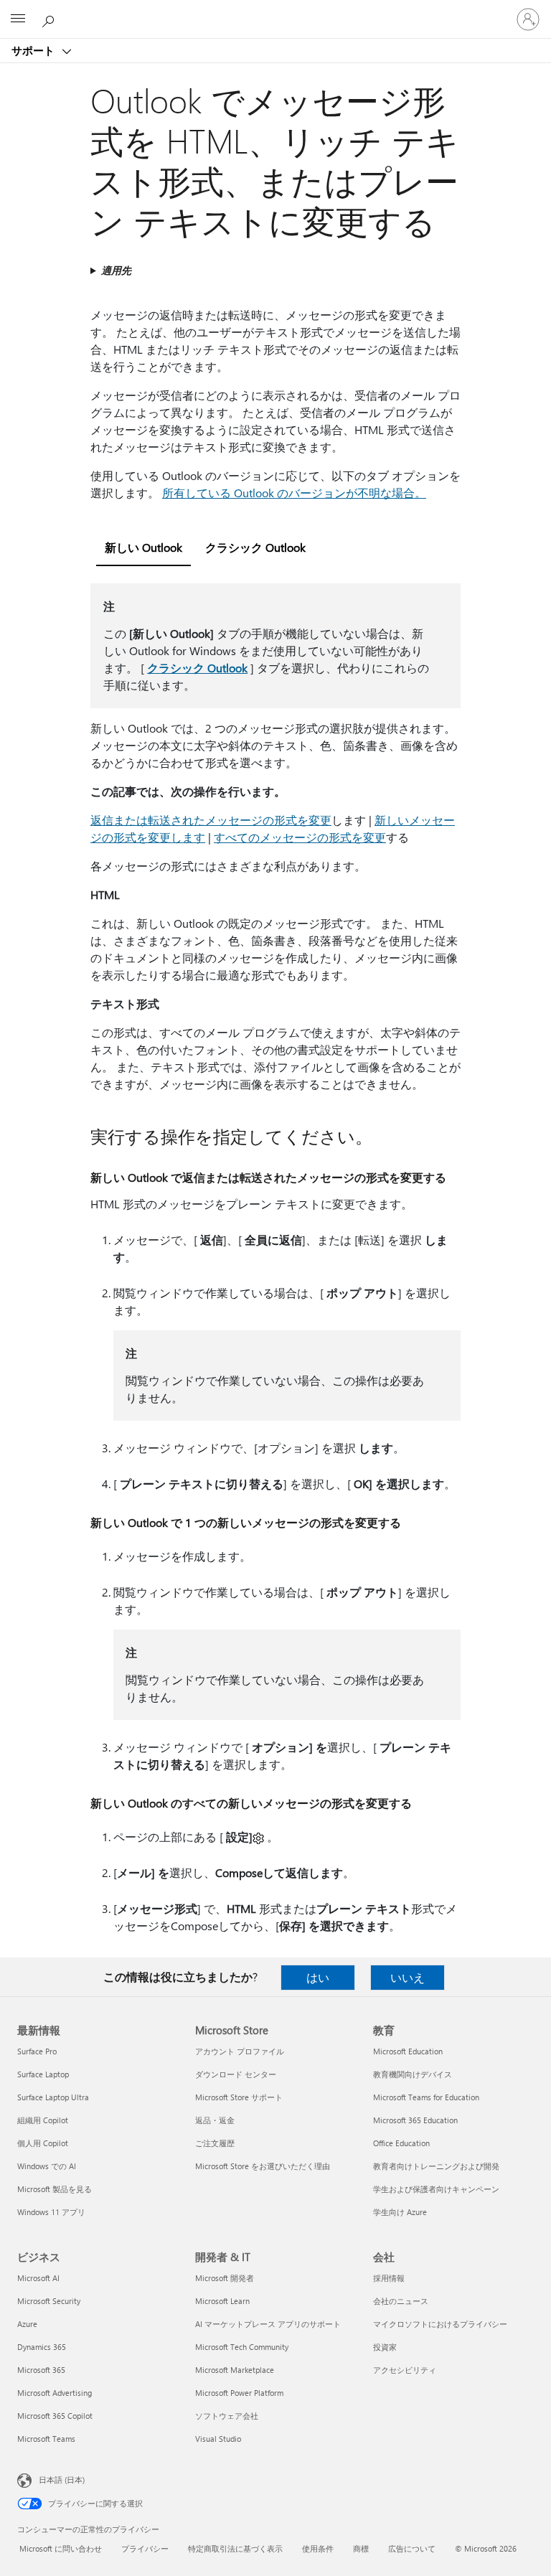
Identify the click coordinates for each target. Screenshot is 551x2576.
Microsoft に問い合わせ (61, 2548)
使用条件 (318, 2548)
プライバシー (145, 2548)
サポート (34, 50)
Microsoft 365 (41, 2370)
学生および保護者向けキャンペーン (436, 2189)
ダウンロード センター (236, 2074)
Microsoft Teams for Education (426, 2097)
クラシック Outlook (197, 668)
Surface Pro (37, 2051)
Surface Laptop (43, 2074)
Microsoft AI (38, 2278)
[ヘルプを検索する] (50, 19)
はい (318, 1977)
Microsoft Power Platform (239, 2393)
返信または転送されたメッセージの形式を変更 (211, 820)
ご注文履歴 (215, 2143)
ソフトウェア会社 (227, 2416)
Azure (27, 2324)
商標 (361, 2548)
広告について (412, 2548)
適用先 (116, 270)
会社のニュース (401, 2301)
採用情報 (389, 2278)
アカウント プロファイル (240, 2051)
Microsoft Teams (46, 2439)
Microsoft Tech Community (242, 2347)
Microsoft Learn (222, 2301)
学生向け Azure (400, 2212)
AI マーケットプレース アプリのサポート (268, 2324)
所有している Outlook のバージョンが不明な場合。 (294, 493)
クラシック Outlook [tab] (255, 547)
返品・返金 (215, 2120)
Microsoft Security (49, 2301)
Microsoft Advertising (55, 2393)
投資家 (385, 2347)
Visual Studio (218, 2439)
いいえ (408, 1977)
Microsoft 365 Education (415, 2120)
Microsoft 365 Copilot (55, 2416)
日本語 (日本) (62, 2479)
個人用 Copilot (43, 2143)
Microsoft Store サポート (239, 2097)
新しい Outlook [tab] (143, 547)
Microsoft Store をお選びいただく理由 (263, 2166)
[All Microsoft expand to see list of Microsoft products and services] (18, 19)
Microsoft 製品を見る (55, 2189)
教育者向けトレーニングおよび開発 (436, 2166)
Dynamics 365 (42, 2347)
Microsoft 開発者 (225, 2278)
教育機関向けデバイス (413, 2074)
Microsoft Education (408, 2051)
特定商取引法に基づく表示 (235, 2548)
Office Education (401, 2143)
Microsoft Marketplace (235, 2370)
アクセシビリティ (405, 2370)
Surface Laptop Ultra (53, 2097)
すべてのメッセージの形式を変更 (300, 837)
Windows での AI (47, 2166)
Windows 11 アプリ (51, 2212)
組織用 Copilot (43, 2120)
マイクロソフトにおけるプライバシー (440, 2324)
